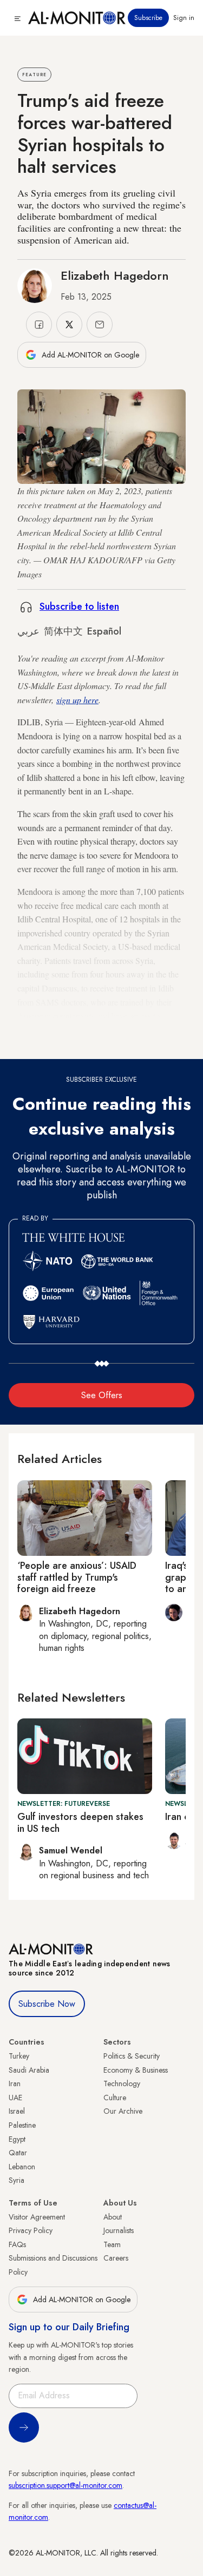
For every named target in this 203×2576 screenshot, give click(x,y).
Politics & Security (132, 2056)
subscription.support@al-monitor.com (66, 2485)
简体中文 (63, 631)
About (113, 2217)
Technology (122, 2083)
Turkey (19, 2056)
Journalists (119, 2230)
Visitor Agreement (37, 2217)
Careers (116, 2258)
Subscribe (148, 18)
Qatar (18, 2153)
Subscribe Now (47, 2004)
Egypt (17, 2139)
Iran (15, 2083)
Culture (115, 2098)
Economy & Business (136, 2070)
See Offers (102, 1395)
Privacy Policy (31, 2230)
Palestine (22, 2125)
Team (112, 2244)
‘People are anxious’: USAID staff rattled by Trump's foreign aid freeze (77, 1577)
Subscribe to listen (79, 606)
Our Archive (123, 2111)
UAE (15, 2098)
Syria (17, 2180)
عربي (28, 631)
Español (104, 631)
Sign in (184, 18)
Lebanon (22, 2167)
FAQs (17, 2244)
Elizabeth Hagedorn (115, 275)
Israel (17, 2111)
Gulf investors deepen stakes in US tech (80, 1823)
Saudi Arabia (29, 2070)
